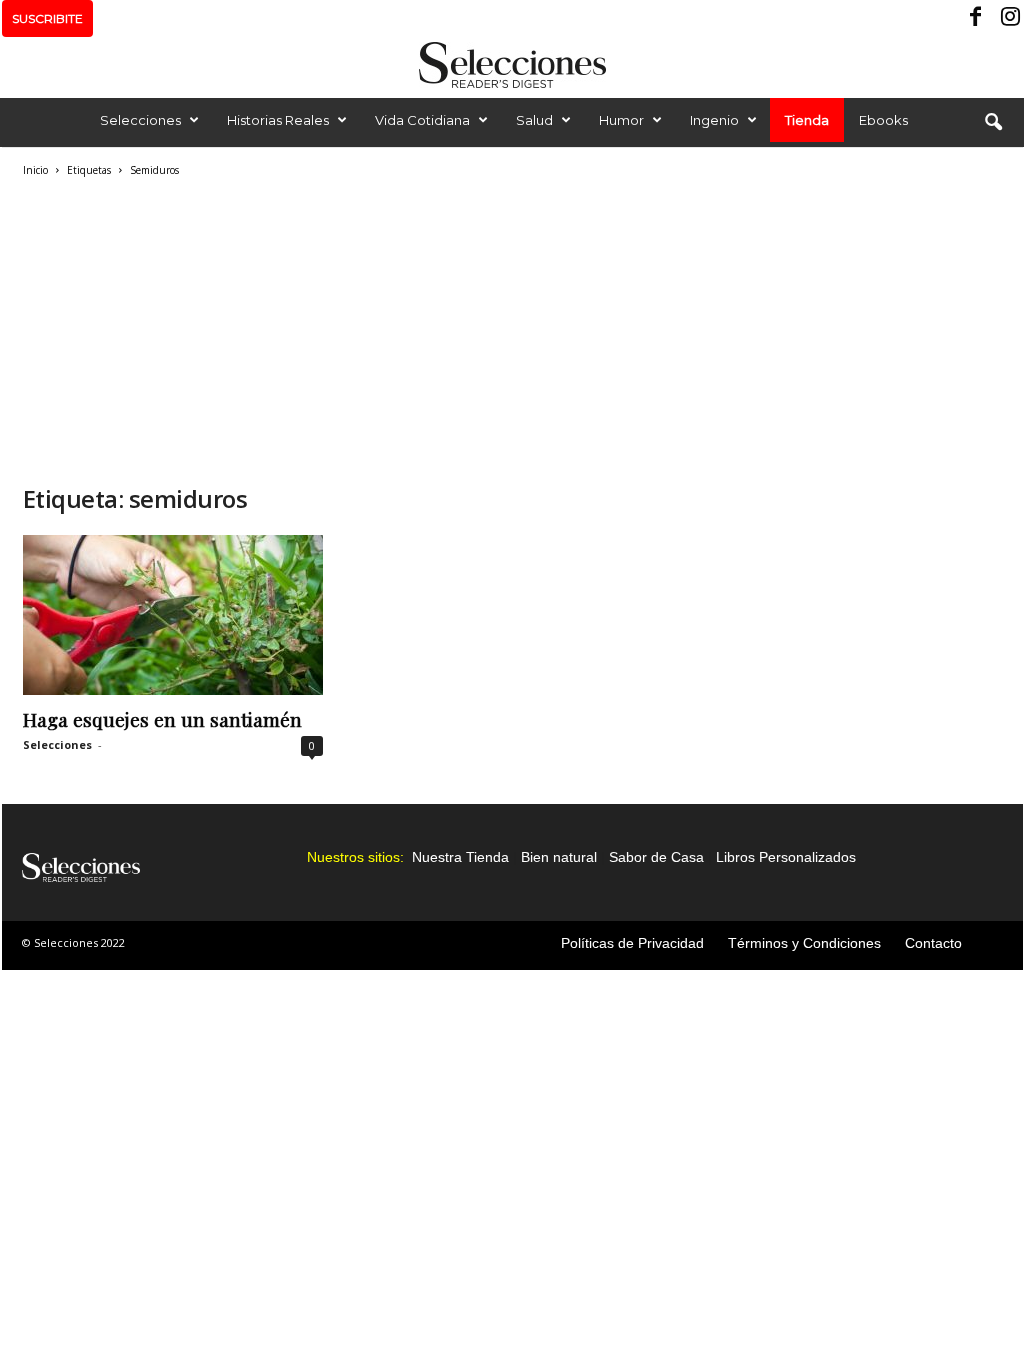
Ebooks (883, 120)
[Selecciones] (512, 65)
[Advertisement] (343, 328)
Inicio (35, 170)
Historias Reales (278, 120)
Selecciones (140, 120)
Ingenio (714, 120)
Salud (534, 120)
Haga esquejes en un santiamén (162, 719)
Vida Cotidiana (422, 120)
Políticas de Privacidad (632, 943)
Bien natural (559, 857)
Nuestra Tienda (460, 857)
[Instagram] (1008, 18)
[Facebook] (977, 18)
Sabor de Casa (656, 857)
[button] (993, 123)
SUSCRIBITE (47, 18)
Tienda (807, 120)
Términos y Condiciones (804, 943)
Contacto (933, 943)
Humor (621, 120)
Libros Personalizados (786, 857)
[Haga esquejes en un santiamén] (173, 615)
